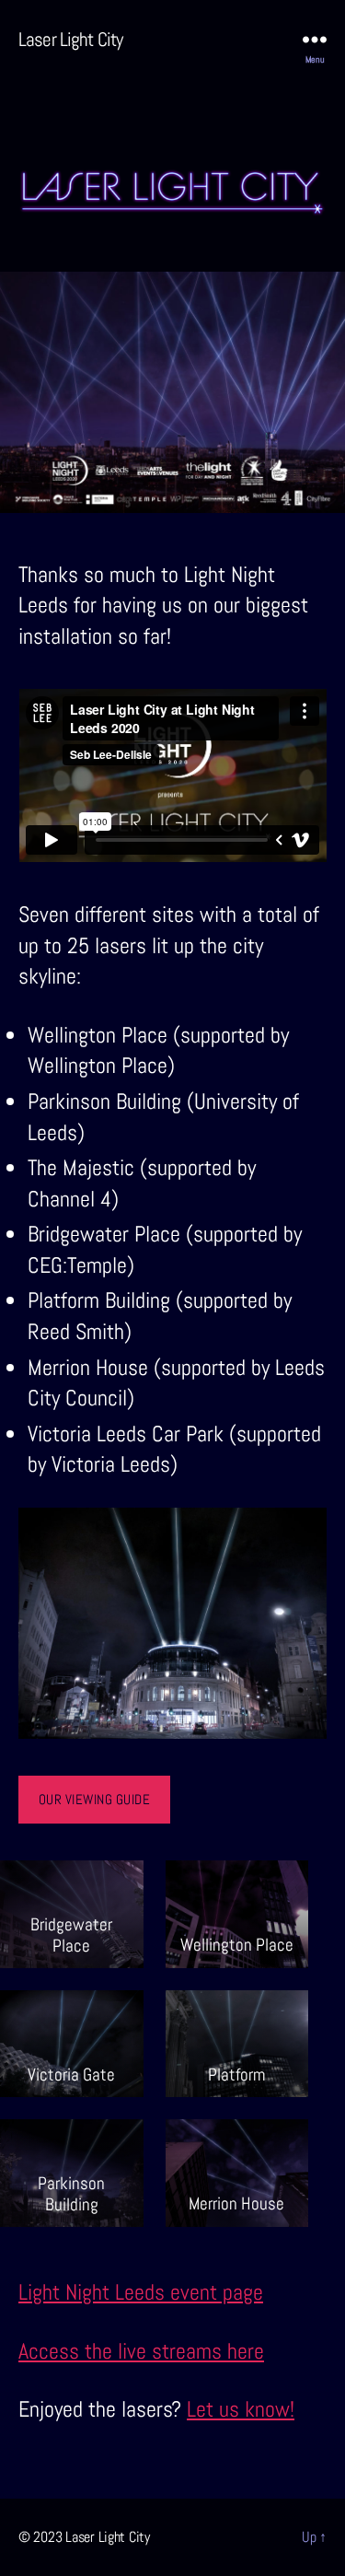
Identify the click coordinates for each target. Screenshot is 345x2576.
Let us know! (241, 2409)
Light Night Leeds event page (141, 2292)
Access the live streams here (141, 2351)
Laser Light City (70, 39)
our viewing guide (95, 1799)
